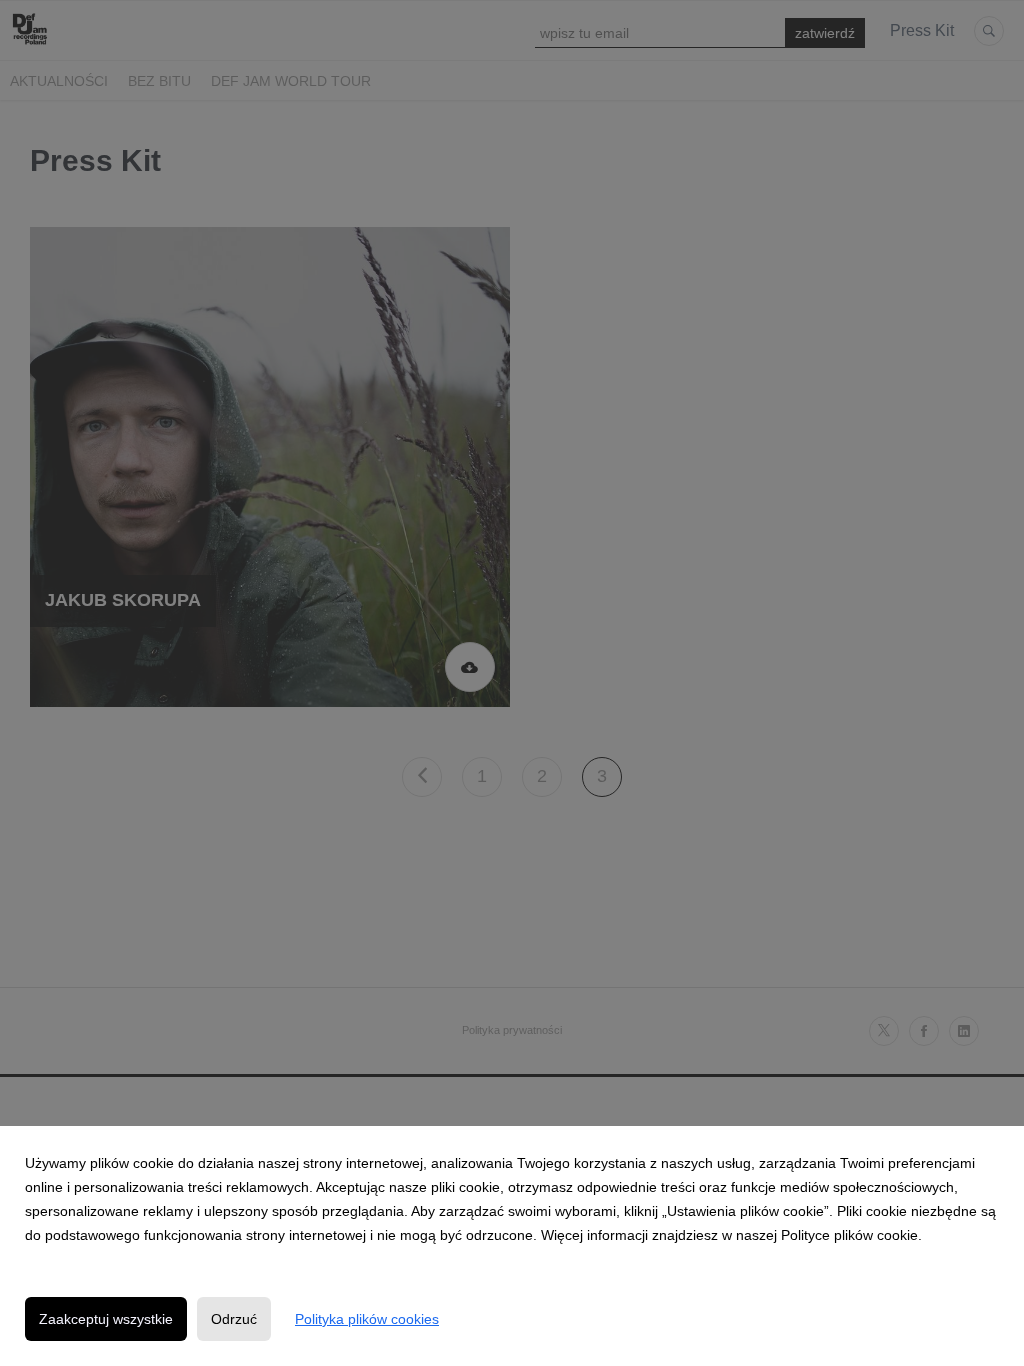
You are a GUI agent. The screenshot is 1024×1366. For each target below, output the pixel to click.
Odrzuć (234, 1319)
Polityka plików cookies (367, 1319)
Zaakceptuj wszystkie (106, 1319)
